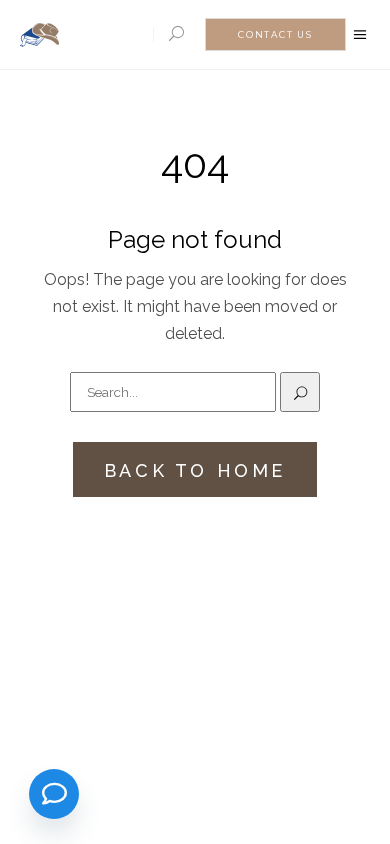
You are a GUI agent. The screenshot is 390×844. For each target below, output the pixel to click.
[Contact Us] (54, 794)
